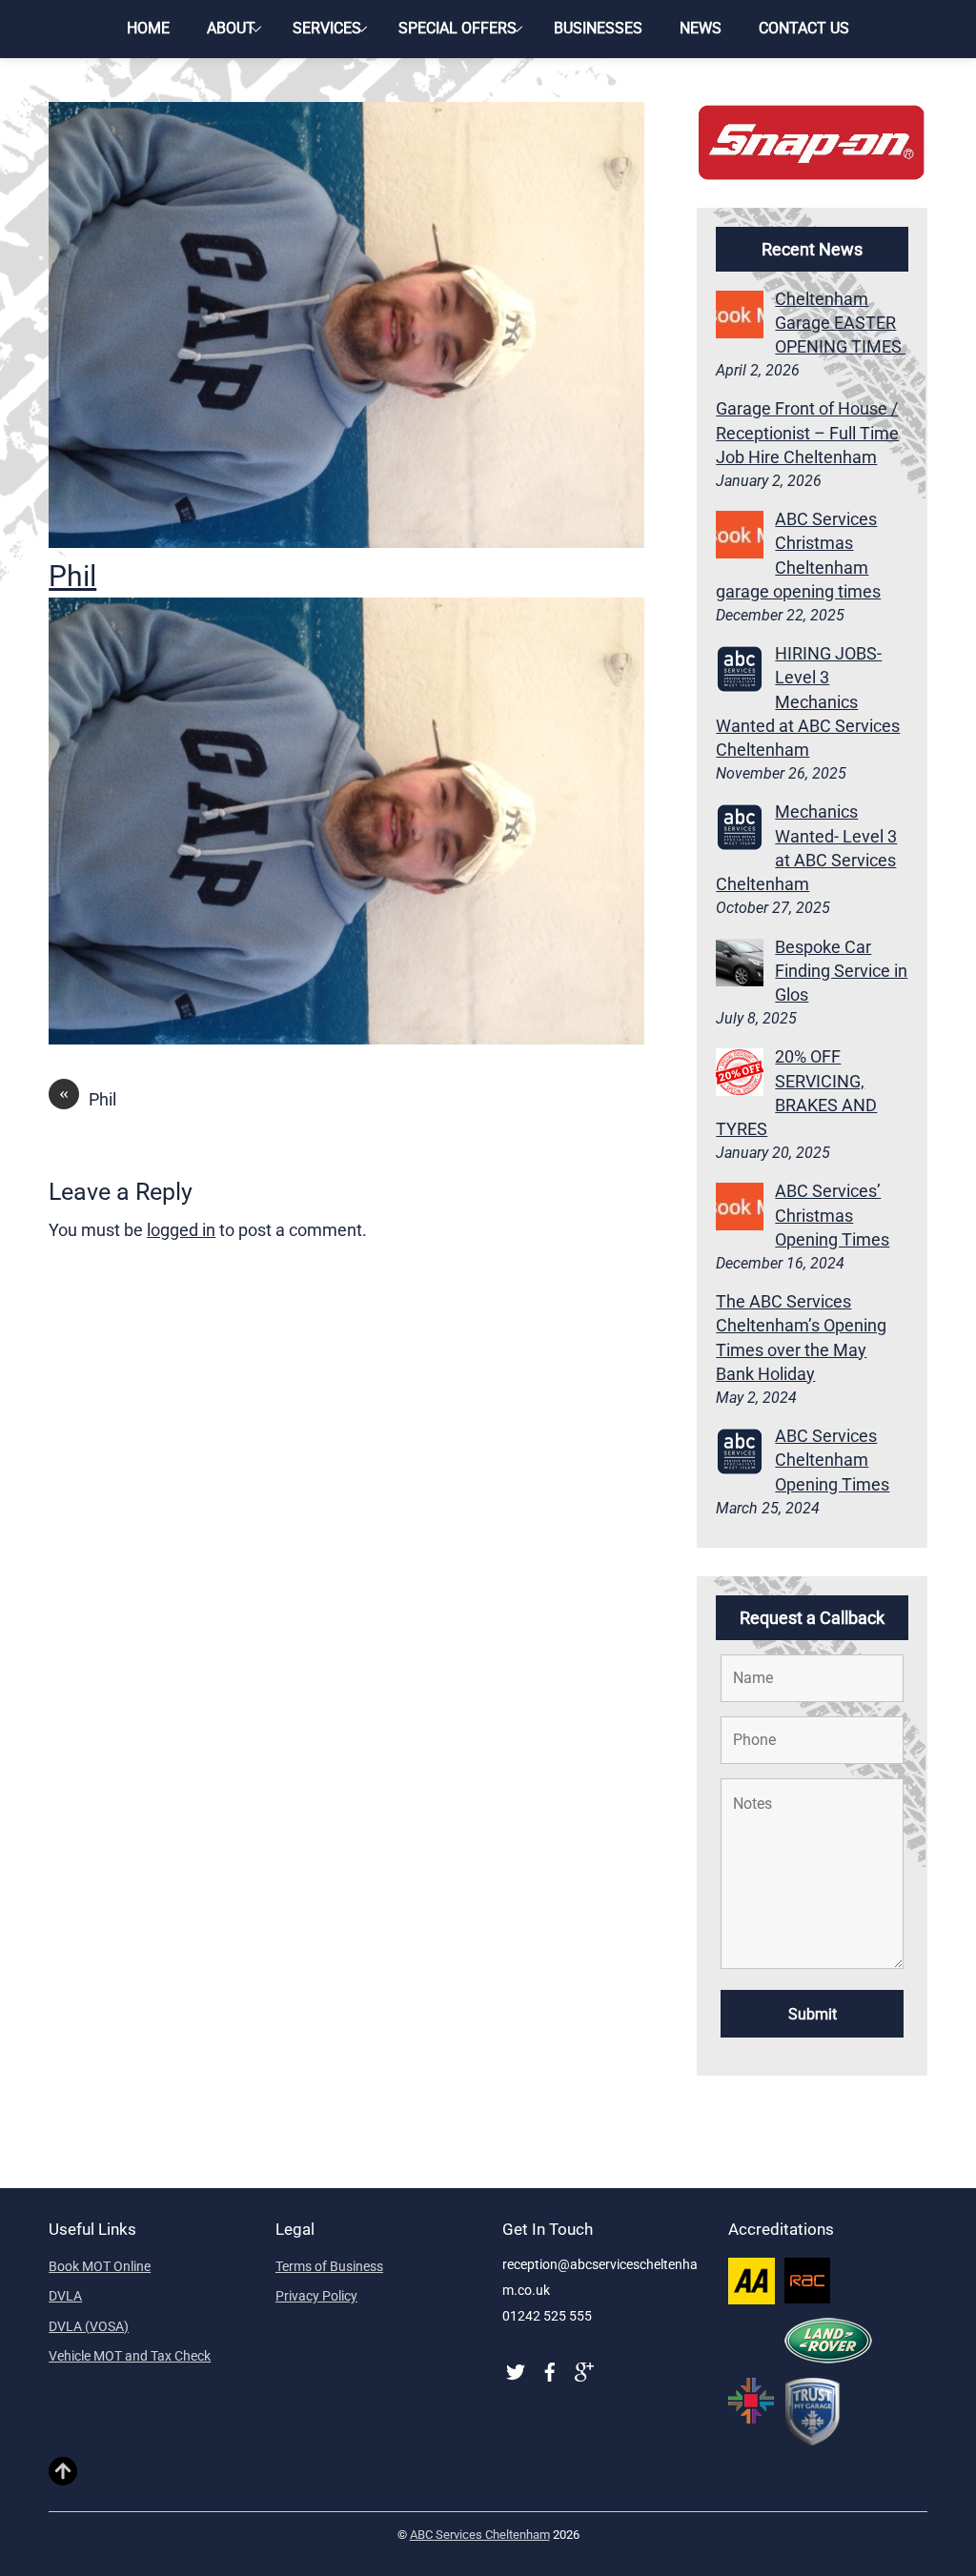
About (231, 28)
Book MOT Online (100, 2266)
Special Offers (457, 28)
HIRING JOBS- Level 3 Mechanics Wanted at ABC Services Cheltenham (808, 701)
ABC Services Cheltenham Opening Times (832, 1460)
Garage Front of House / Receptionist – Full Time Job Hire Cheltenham (807, 432)
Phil (72, 576)
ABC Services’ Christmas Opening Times (832, 1215)
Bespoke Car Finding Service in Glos (841, 971)
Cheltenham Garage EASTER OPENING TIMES (840, 323)
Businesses (598, 28)
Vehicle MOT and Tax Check (130, 2356)
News (701, 28)
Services (327, 28)
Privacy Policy (316, 2296)
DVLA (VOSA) (89, 2326)
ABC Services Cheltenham (480, 2535)
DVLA (65, 2296)
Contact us (804, 28)
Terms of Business (329, 2266)
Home (148, 28)
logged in (181, 1230)
